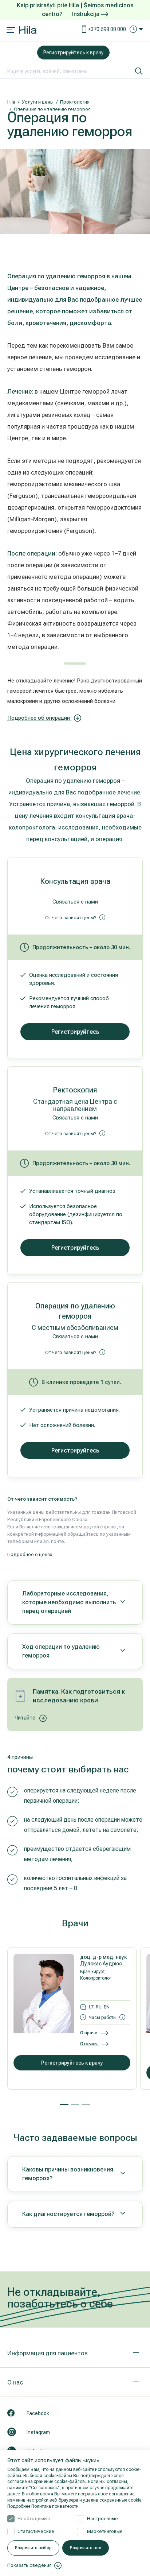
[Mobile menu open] (11, 31)
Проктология (75, 102)
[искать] (139, 71)
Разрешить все (86, 2548)
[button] (64, 2105)
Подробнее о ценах (30, 1554)
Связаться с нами (75, 902)
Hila (11, 102)
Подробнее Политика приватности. (44, 2506)
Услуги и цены (38, 102)
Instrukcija (86, 14)
